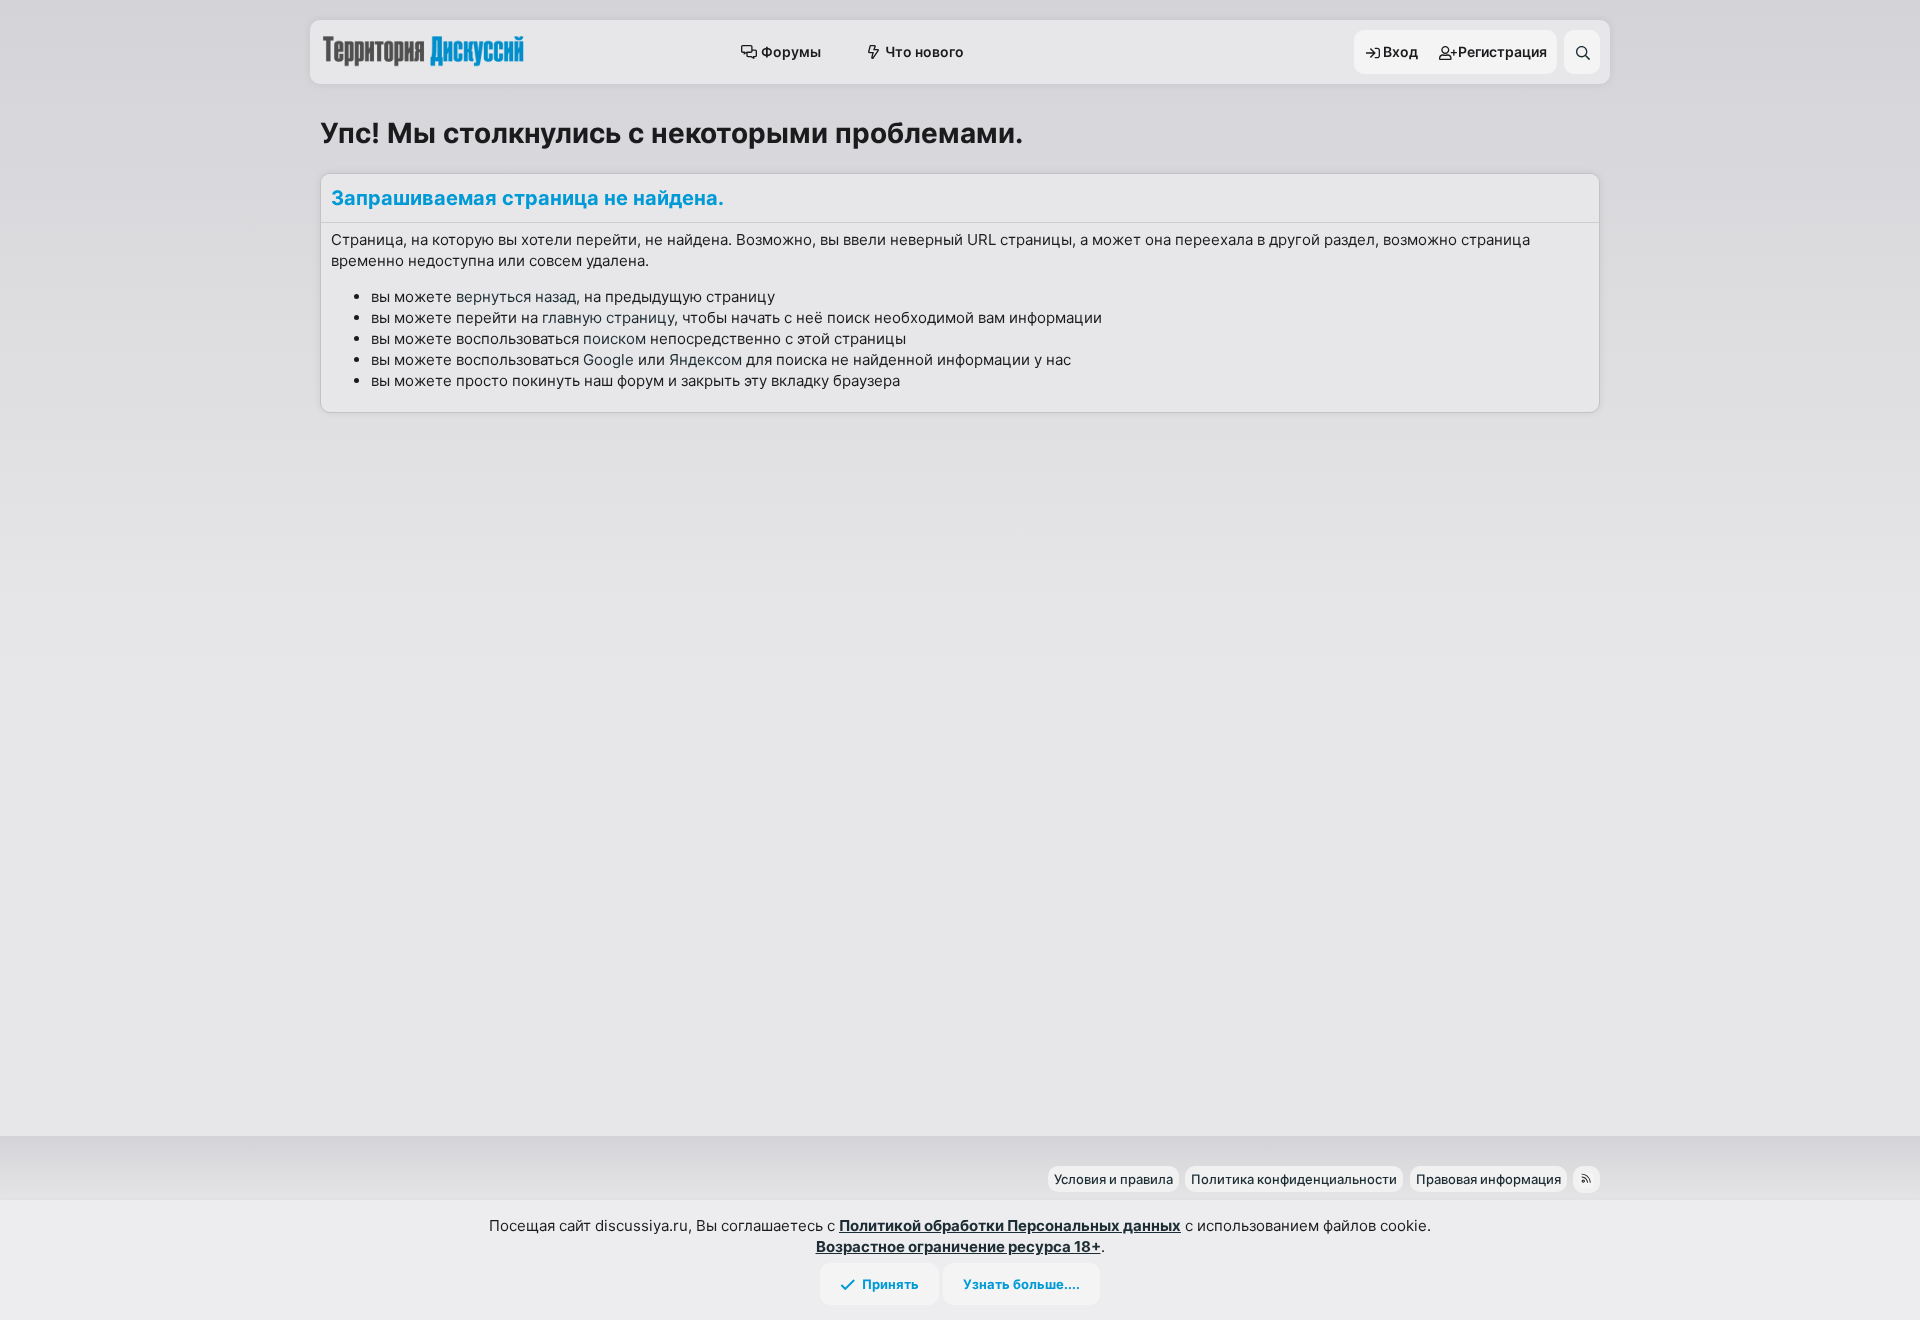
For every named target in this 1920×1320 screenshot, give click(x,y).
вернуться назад (516, 296)
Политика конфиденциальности (1294, 1179)
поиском (614, 338)
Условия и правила (1113, 1179)
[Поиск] (1582, 52)
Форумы (791, 51)
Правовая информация (1488, 1179)
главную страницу (608, 317)
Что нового (924, 51)
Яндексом (705, 359)
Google (608, 359)
